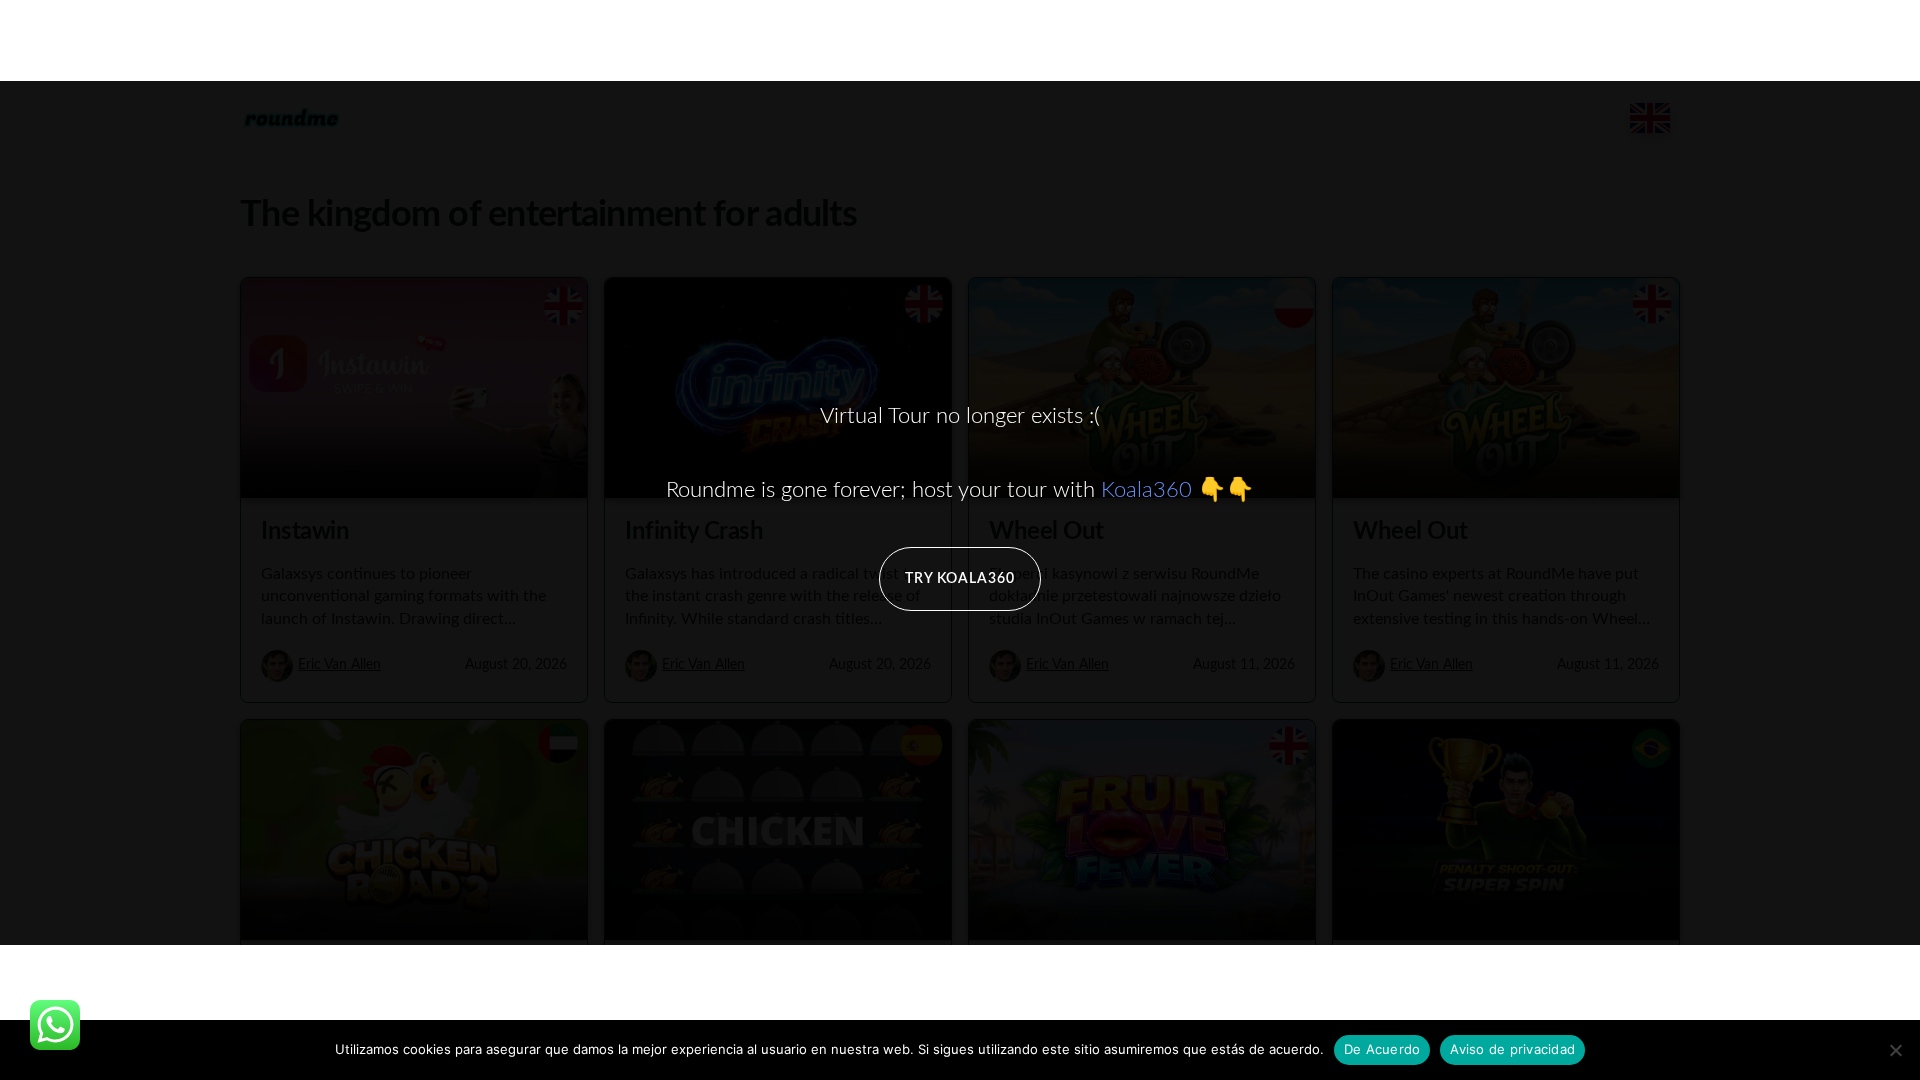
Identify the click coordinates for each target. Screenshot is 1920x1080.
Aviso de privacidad (1512, 1049)
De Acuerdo (1382, 1049)
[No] (1895, 1050)
